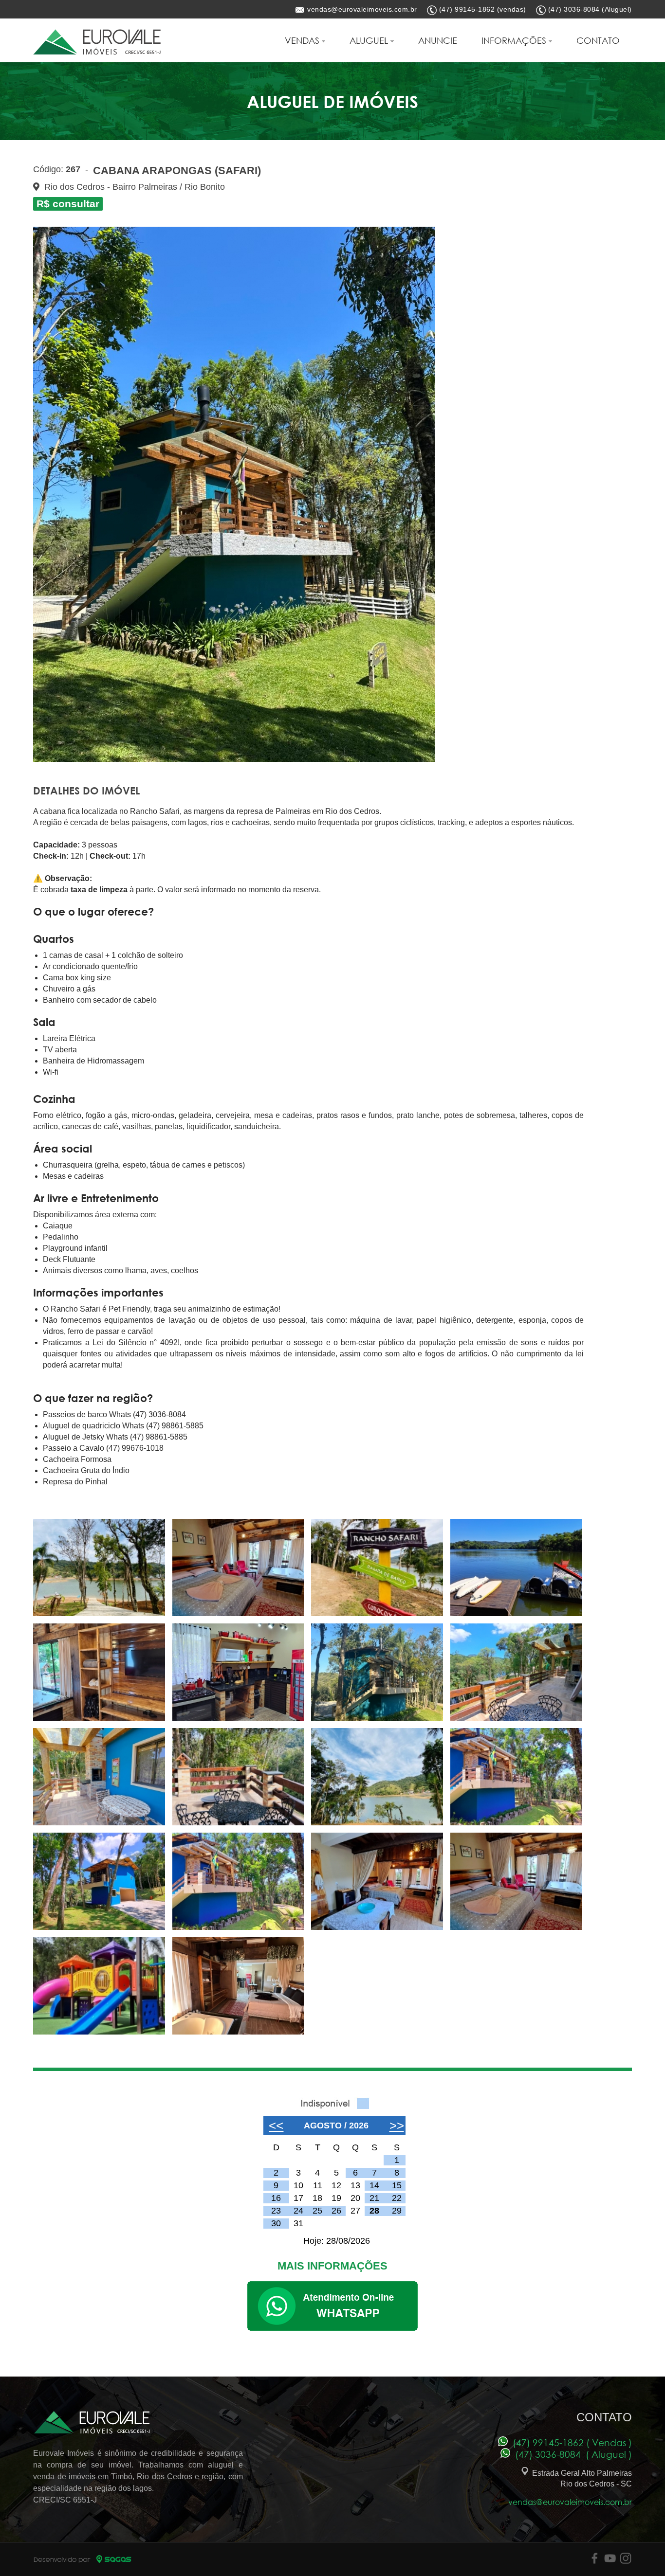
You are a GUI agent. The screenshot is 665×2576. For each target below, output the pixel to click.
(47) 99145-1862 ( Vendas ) (570, 2442)
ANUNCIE (438, 40)
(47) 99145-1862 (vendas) (483, 9)
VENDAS (303, 40)
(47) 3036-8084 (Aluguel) (590, 9)
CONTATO (598, 40)
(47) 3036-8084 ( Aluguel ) (571, 2454)
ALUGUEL (370, 40)
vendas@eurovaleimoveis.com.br (362, 9)
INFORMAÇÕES (515, 40)
